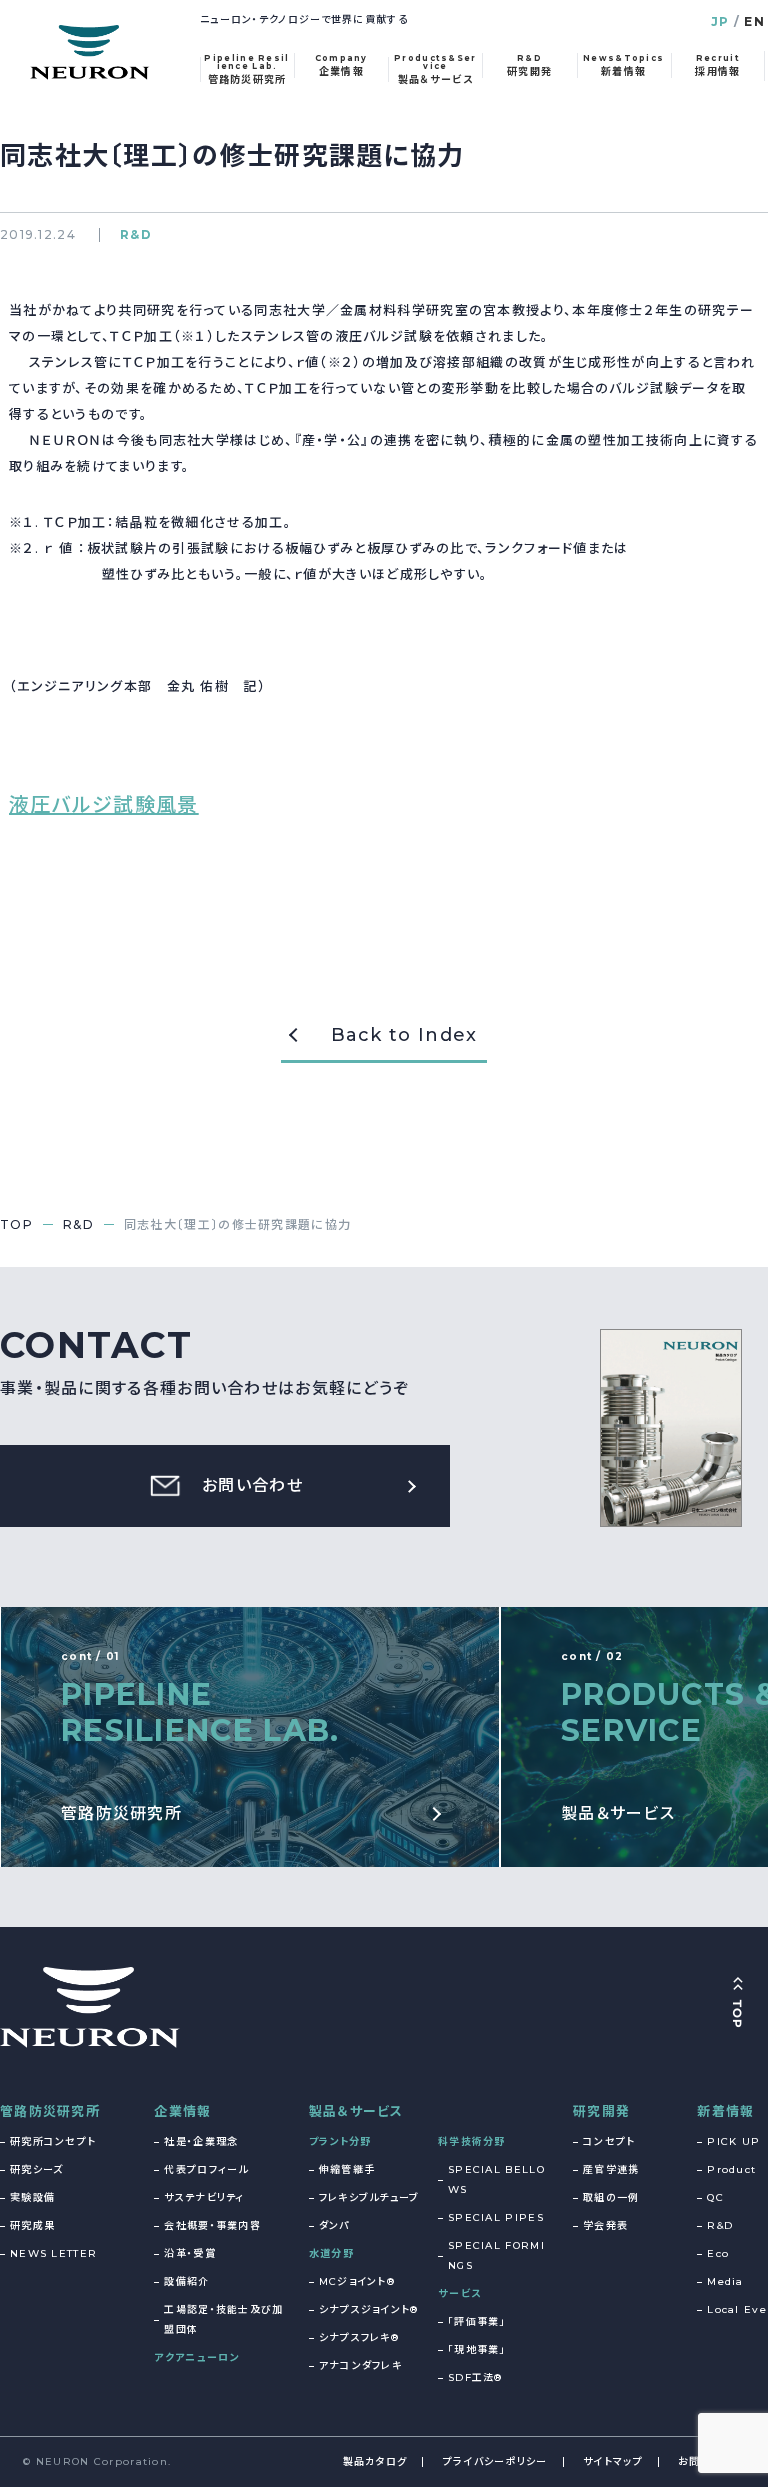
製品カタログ (375, 2461)
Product (731, 2169)
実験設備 (32, 2197)
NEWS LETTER (53, 2253)
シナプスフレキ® (359, 2337)
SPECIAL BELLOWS (496, 2179)
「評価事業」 (477, 2321)
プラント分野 (340, 2141)
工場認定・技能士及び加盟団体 (223, 2319)
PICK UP (733, 2141)
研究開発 (601, 2111)
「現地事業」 (477, 2349)
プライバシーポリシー (495, 2461)
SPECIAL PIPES (496, 2217)
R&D (720, 2225)
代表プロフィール (206, 2169)
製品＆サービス (356, 2111)
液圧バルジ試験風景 (104, 805)
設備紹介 (186, 2281)
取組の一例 (611, 2197)
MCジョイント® (357, 2281)
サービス (459, 2293)
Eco (718, 2253)
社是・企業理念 (201, 2141)
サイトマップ (613, 2461)
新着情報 (725, 2111)
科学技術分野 (472, 2141)
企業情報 (182, 2111)
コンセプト (609, 2141)
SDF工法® (475, 2377)
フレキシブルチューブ (369, 2197)
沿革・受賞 (190, 2253)
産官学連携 (611, 2169)
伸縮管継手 (347, 2169)
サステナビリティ (204, 2197)
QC (715, 2197)
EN (754, 21)
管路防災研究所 (50, 2111)
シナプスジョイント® (369, 2309)
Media (725, 2281)
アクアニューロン (196, 2357)
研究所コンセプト (53, 2141)
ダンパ (334, 2225)
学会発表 (605, 2225)
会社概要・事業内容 (212, 2225)
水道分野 (331, 2253)
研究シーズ (37, 2169)
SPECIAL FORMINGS (496, 2255)
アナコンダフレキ (360, 2365)
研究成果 (32, 2225)
